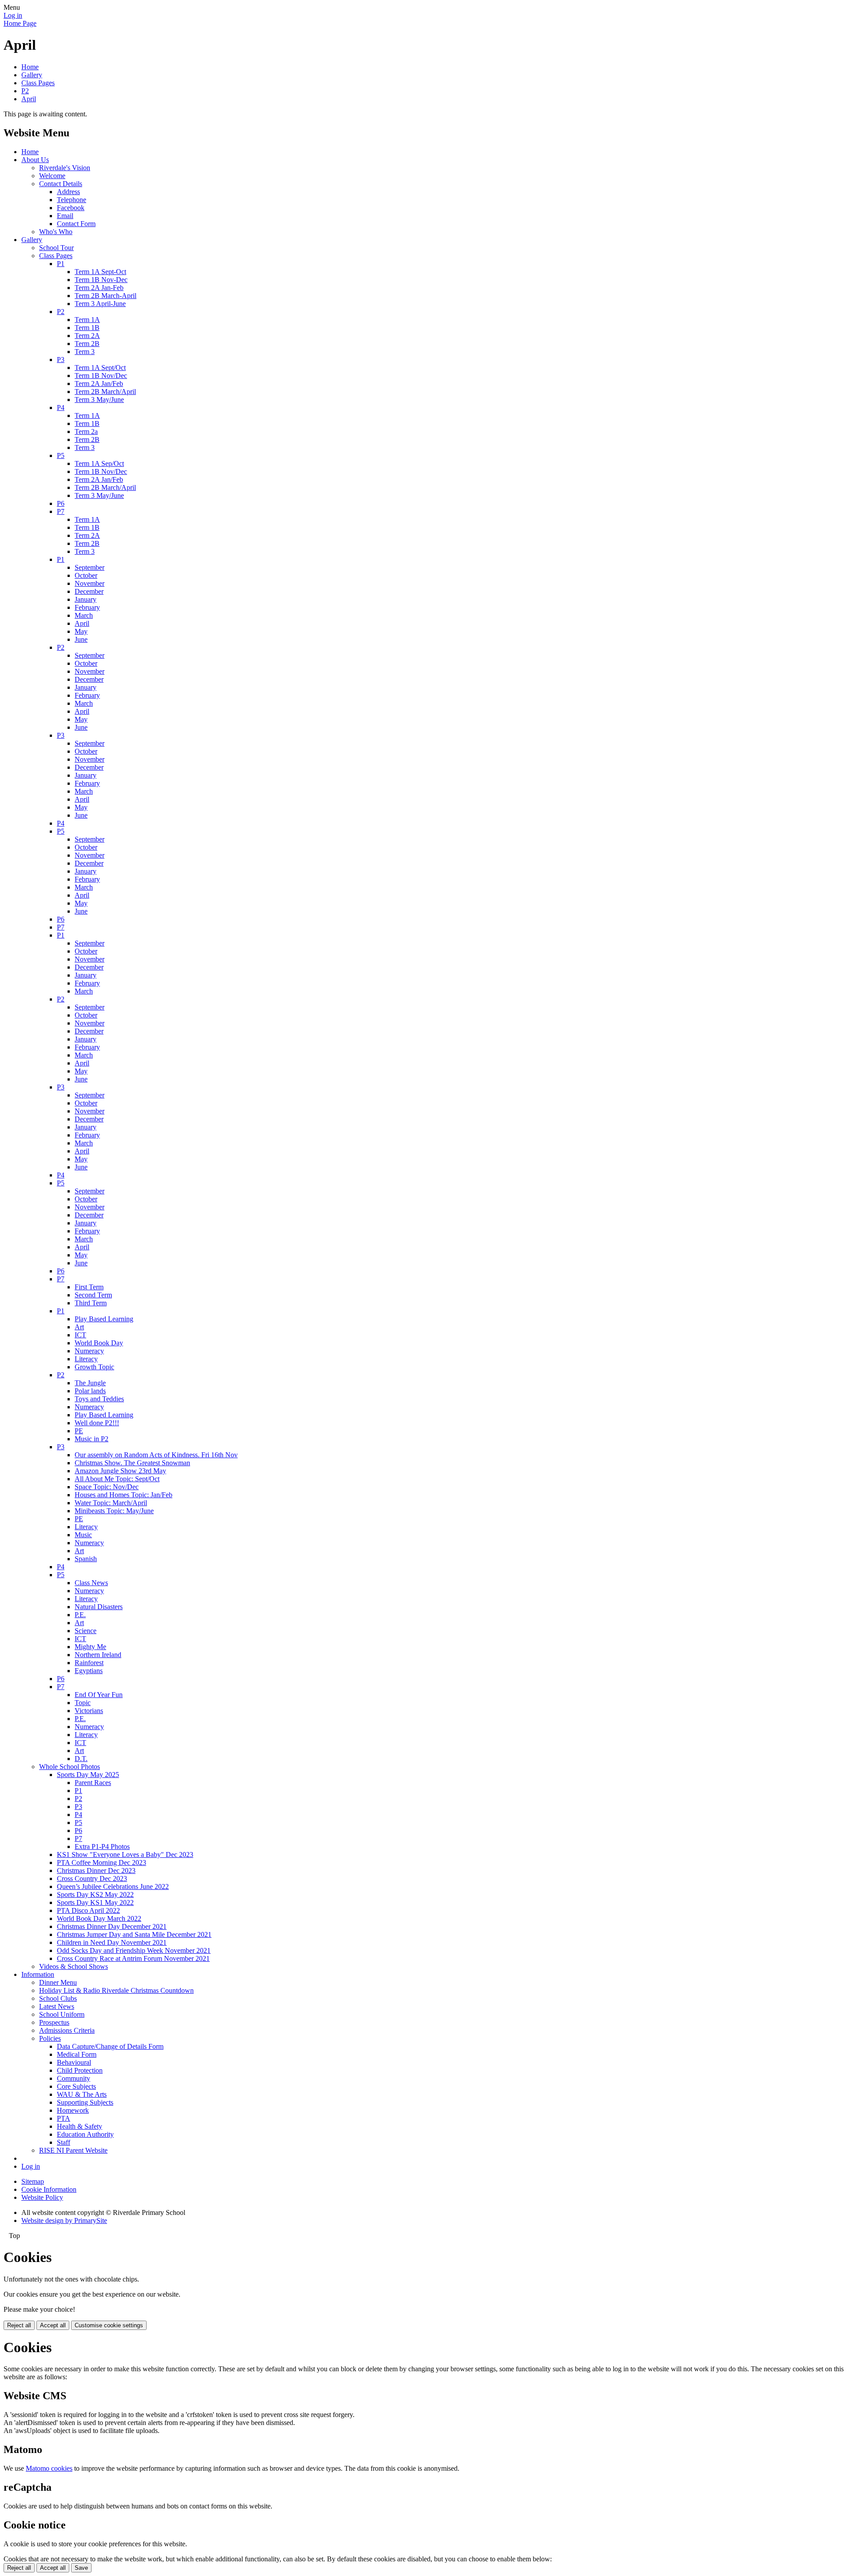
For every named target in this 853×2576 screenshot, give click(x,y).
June (81, 639)
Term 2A (87, 336)
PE (79, 1431)
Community (74, 2078)
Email (65, 216)
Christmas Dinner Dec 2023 (96, 1870)
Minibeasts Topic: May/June (114, 1511)
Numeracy (89, 1351)
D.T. (81, 1759)
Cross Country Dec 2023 (92, 1878)
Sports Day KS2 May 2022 (95, 1894)
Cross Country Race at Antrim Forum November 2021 (133, 1958)
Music (83, 1535)
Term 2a (86, 431)
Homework (73, 2110)
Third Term (91, 1303)
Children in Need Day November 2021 (112, 1942)
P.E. (80, 1615)
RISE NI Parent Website (73, 2150)
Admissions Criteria (67, 2030)
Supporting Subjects (85, 2102)
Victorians (89, 1711)
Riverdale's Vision (65, 168)
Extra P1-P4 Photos (102, 1847)
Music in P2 (92, 1439)
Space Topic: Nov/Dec (107, 1487)
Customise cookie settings (109, 2325)
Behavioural (74, 2062)
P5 (61, 455)
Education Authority (85, 2134)
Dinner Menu (58, 1982)
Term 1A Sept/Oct (100, 368)
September (90, 567)
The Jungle (90, 1383)
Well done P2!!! (97, 1423)
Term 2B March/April (105, 392)
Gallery (32, 75)
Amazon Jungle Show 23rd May (120, 1471)
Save (81, 2568)
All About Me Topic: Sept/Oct (117, 1479)
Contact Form (76, 224)
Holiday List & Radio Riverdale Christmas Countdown (116, 1990)
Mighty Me (90, 1647)
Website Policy (42, 2197)
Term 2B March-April (106, 296)
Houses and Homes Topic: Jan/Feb (124, 1495)
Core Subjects (76, 2086)
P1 (61, 264)
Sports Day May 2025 (88, 1775)
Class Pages (38, 83)
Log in (13, 15)
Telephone (72, 200)
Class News (91, 1583)
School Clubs (58, 1998)
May (81, 631)
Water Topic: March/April (111, 1503)
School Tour (56, 248)
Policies (50, 2038)
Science (86, 1631)
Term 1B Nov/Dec (101, 376)
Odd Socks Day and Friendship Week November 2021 (134, 1950)
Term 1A (87, 320)
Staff (64, 2142)
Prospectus (54, 2022)
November (90, 583)
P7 (61, 511)
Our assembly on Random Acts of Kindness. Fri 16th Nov (156, 1455)
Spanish (86, 1559)
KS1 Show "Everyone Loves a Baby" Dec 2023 (125, 1854)
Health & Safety (80, 2126)
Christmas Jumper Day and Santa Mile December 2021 (134, 1934)
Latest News (57, 2006)
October (86, 575)
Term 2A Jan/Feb (99, 384)
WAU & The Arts (82, 2094)
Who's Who (56, 232)
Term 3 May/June (99, 400)
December (89, 591)
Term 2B (87, 344)
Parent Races (93, 1783)
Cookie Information (49, 2189)
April (29, 99)
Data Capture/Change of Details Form (110, 2046)
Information (38, 1974)
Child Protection (80, 2070)
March (84, 615)
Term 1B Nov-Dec (101, 280)
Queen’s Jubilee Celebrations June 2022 (113, 1886)
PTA (64, 2118)
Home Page (20, 23)
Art (79, 1327)
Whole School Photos (70, 1767)
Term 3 (85, 352)
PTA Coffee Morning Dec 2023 (102, 1862)
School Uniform (62, 2014)
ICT (80, 1335)
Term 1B (87, 328)
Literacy (86, 1359)
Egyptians (89, 1671)
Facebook (71, 208)
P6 (61, 503)
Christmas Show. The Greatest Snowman (132, 1463)
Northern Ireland (98, 1655)
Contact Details (61, 184)
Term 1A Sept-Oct (100, 272)
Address (68, 192)
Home (30, 67)
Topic (83, 1703)
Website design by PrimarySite (64, 2220)
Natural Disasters (99, 1607)
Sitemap (33, 2181)
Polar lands (90, 1391)
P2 (25, 91)
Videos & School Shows (74, 1966)
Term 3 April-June (100, 304)
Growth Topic (94, 1367)
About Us (35, 160)
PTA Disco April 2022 (88, 1910)
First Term (89, 1287)
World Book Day (99, 1343)
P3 (61, 360)
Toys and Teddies (99, 1399)
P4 (61, 407)
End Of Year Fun (99, 1695)
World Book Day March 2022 (99, 1918)
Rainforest (89, 1663)
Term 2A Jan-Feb (99, 288)
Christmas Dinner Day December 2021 (112, 1926)
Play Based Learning (104, 1319)
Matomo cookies (49, 2468)
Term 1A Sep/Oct (99, 463)
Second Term (93, 1295)
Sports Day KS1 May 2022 (95, 1902)
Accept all (53, 2325)
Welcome (52, 176)
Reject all (19, 2325)
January (86, 599)
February (87, 607)
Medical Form (77, 2054)
